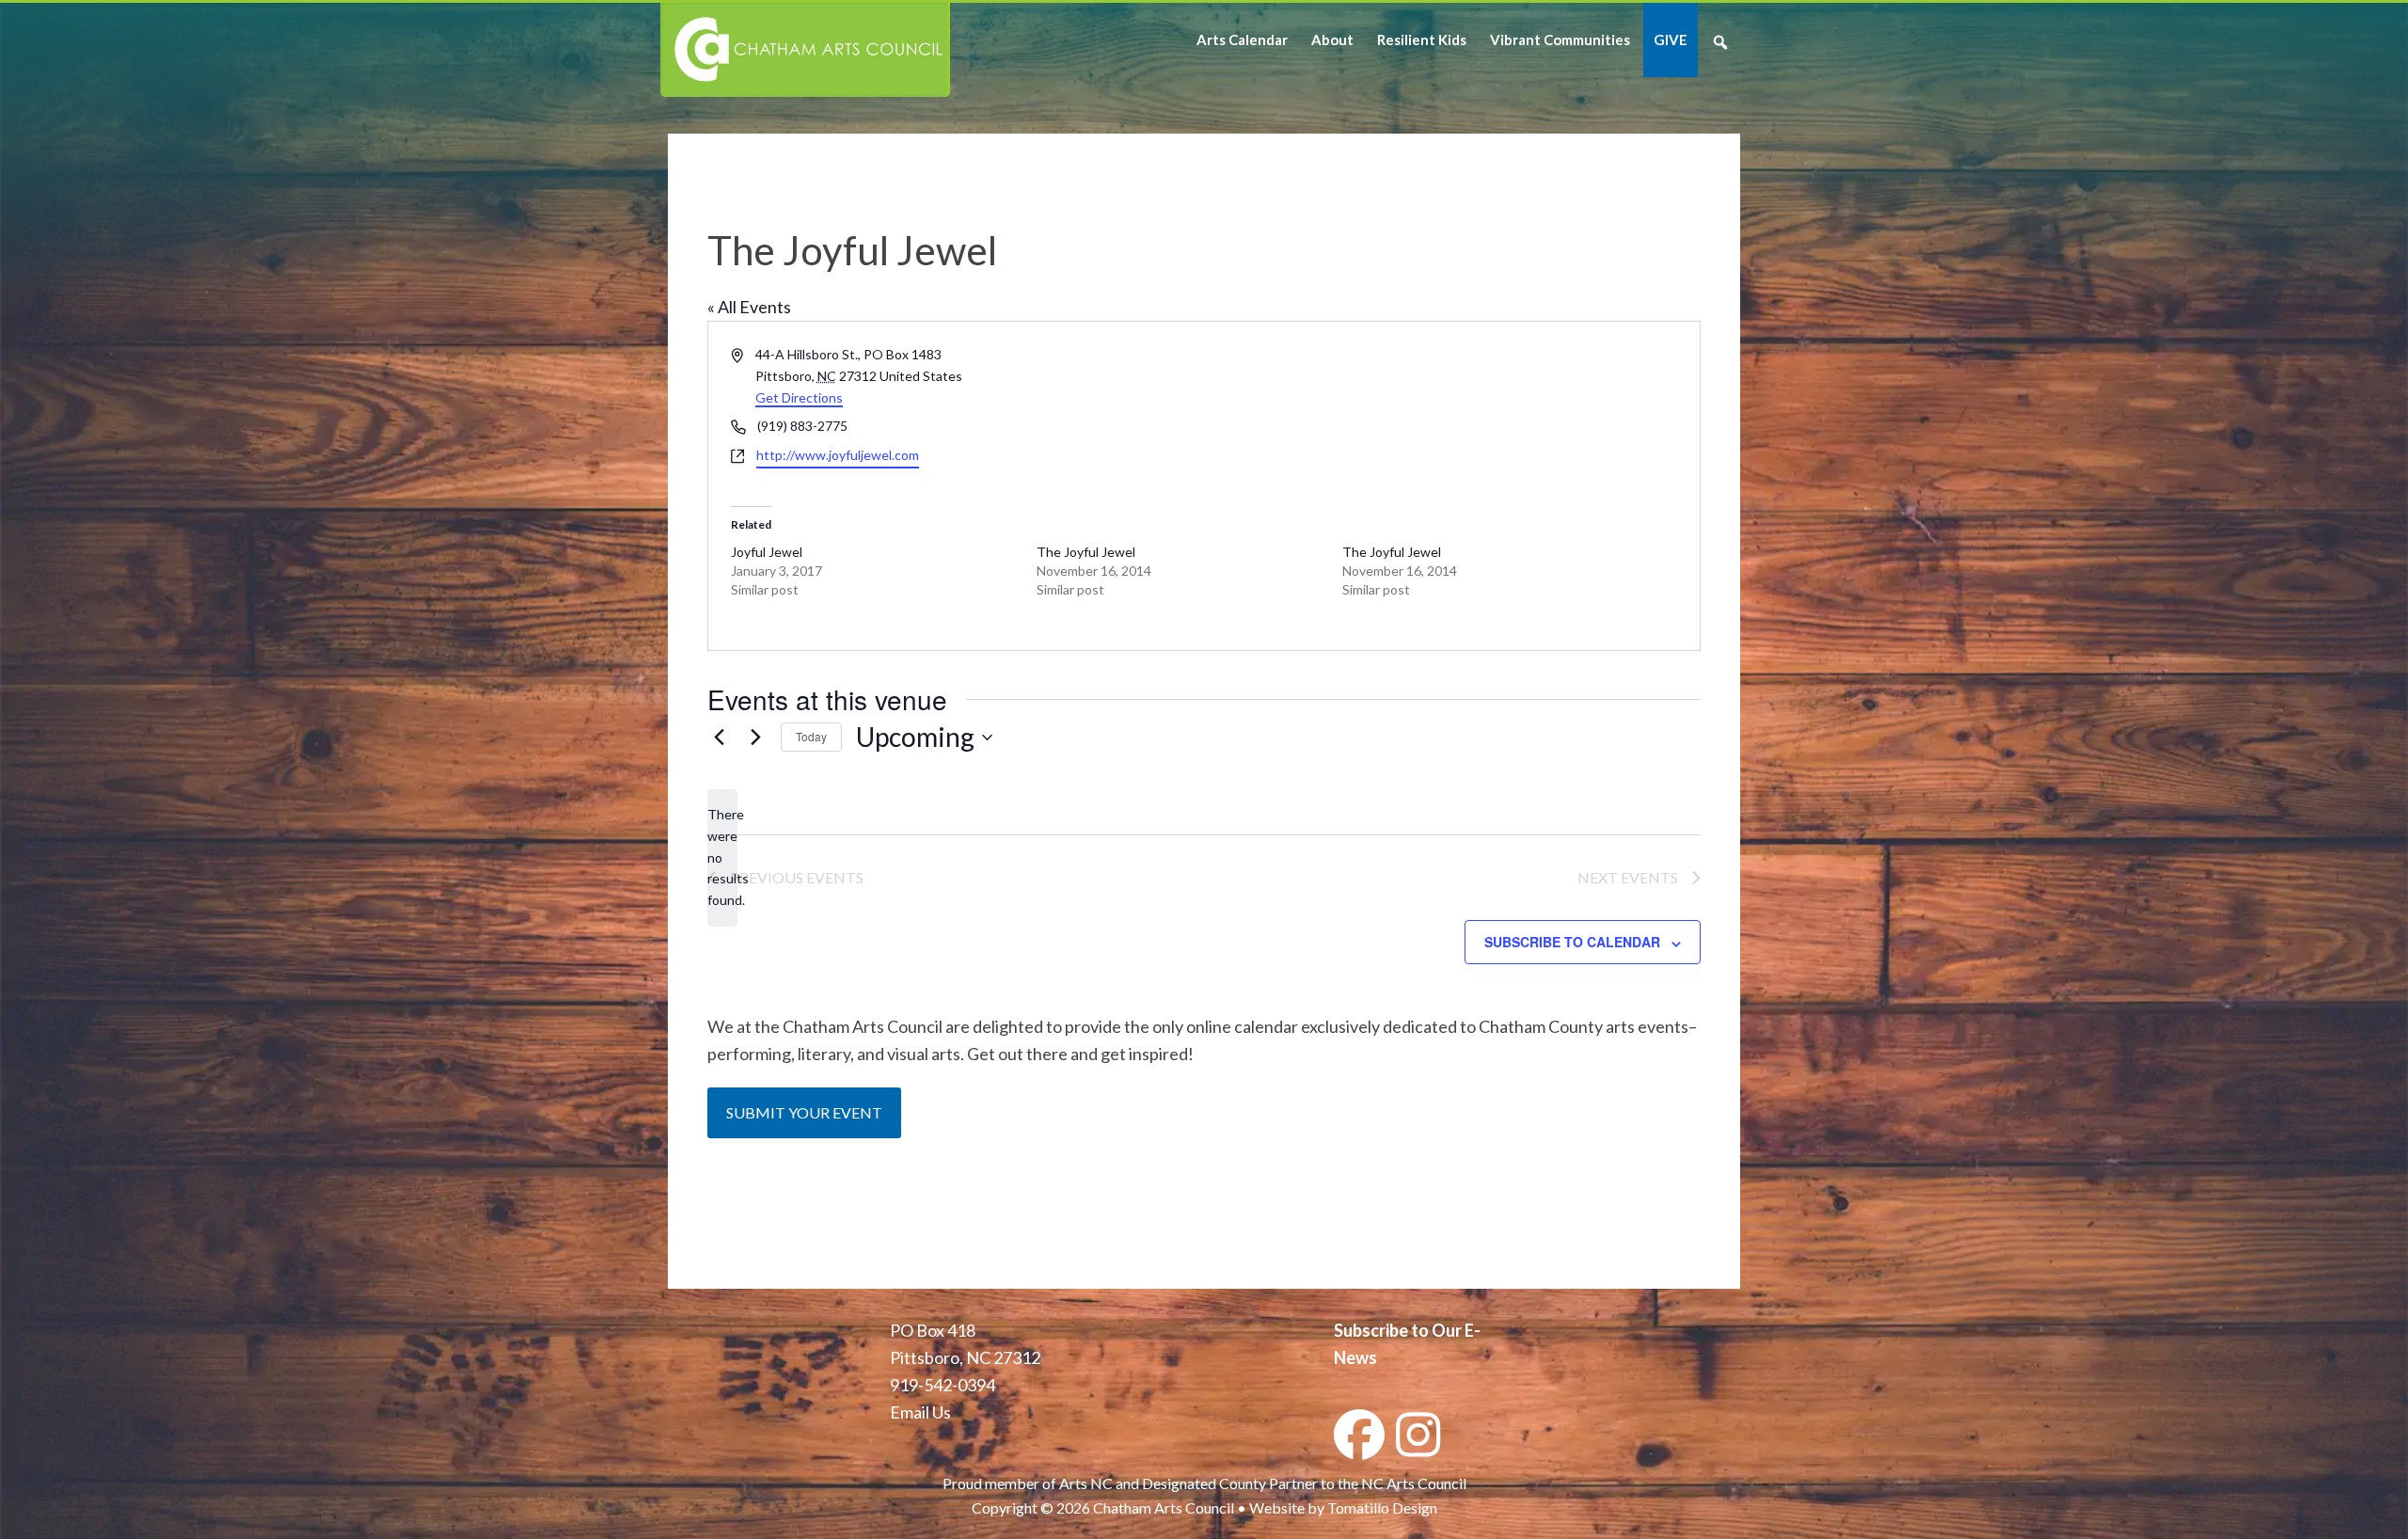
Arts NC (1086, 1483)
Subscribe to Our (1398, 1330)
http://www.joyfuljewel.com (838, 455)
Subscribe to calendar (1572, 942)
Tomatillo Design (1382, 1507)
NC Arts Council (1414, 1483)
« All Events (749, 307)
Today (811, 736)
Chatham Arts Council (804, 50)
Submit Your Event (804, 1112)
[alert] (722, 857)
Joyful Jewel (767, 552)
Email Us (920, 1412)
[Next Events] (755, 738)
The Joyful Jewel (1086, 552)
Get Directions (799, 397)
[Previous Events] (719, 738)
